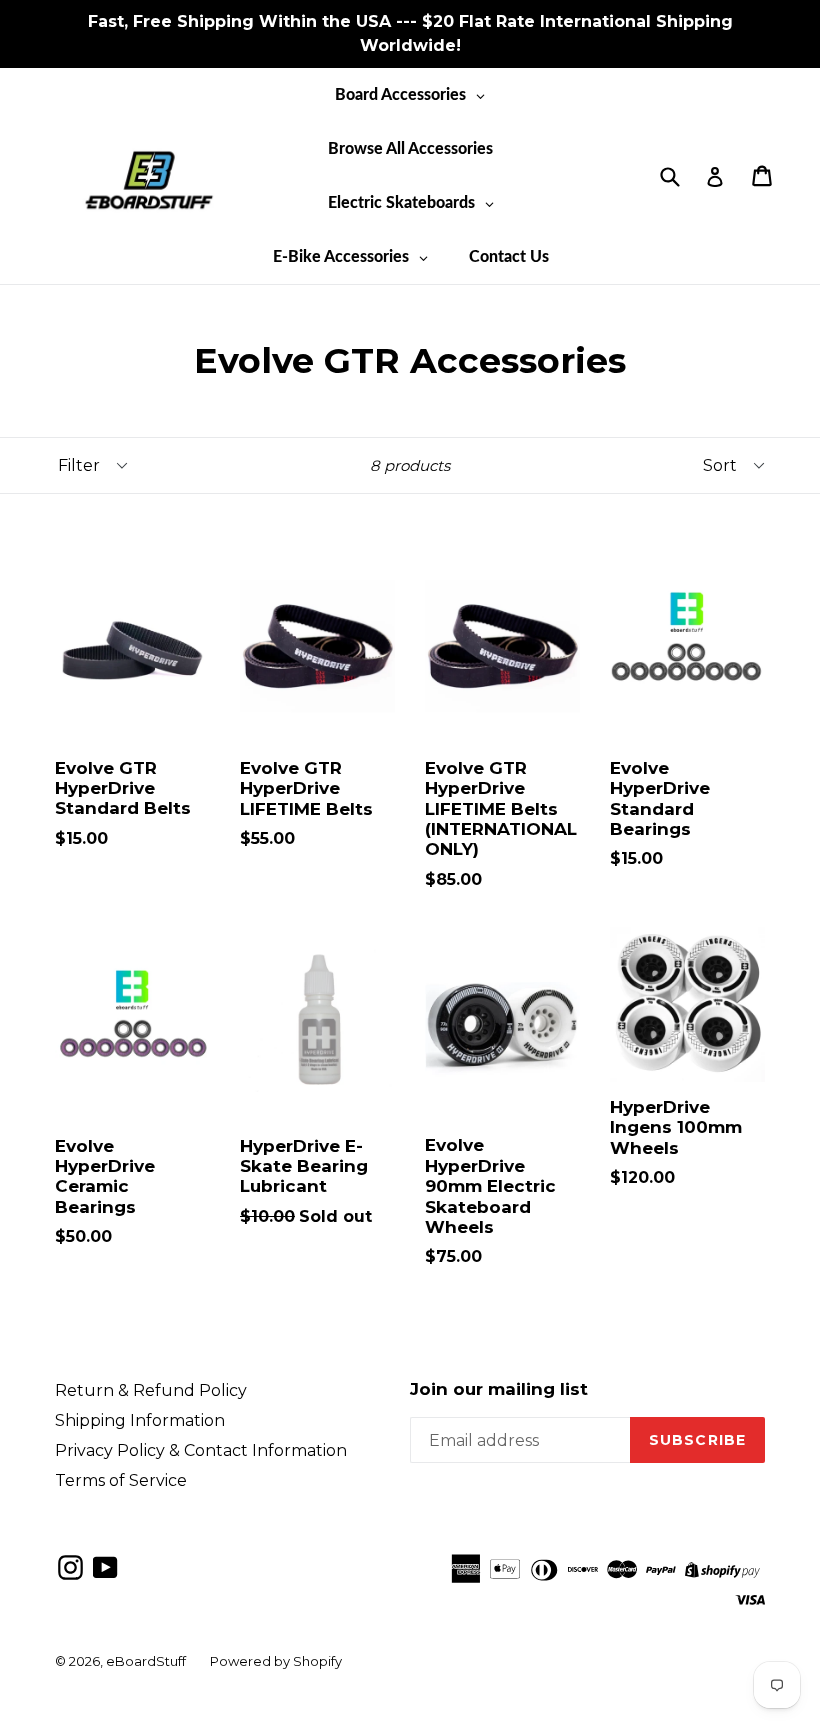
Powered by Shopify (276, 1661)
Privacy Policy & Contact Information (201, 1450)
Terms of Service (121, 1480)
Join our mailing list (499, 1389)
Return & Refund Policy (151, 1390)
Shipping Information (140, 1420)
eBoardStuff (146, 1661)
